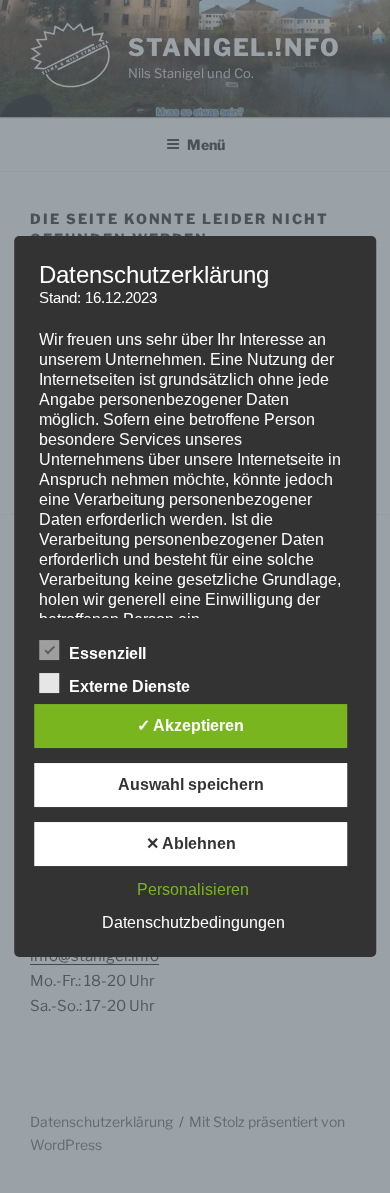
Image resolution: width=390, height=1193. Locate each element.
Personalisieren (193, 889)
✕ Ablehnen (191, 843)
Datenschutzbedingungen (193, 922)
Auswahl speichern (191, 784)
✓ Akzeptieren (190, 725)
